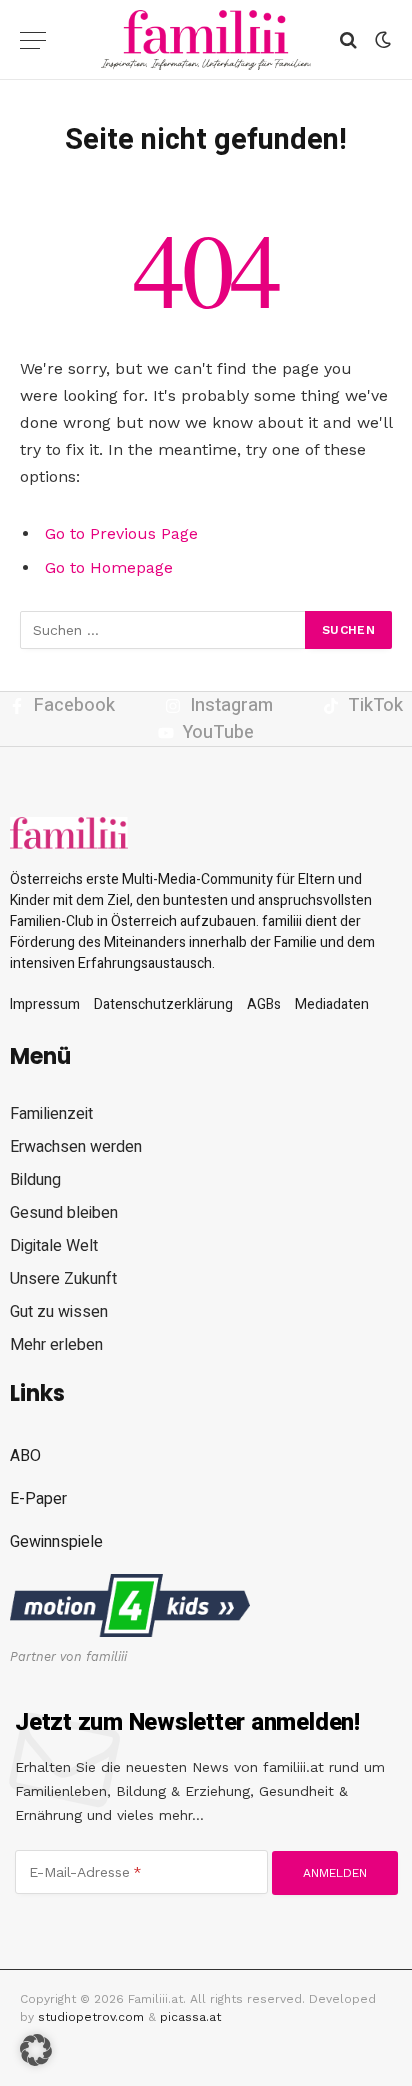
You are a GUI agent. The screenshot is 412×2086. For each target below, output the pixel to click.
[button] (36, 2050)
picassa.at (190, 2017)
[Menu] (33, 40)
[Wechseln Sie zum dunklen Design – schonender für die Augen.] (381, 40)
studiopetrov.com (91, 2017)
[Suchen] (348, 40)
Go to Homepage (109, 567)
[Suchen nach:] (163, 630)
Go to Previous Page (121, 533)
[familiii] (206, 40)
